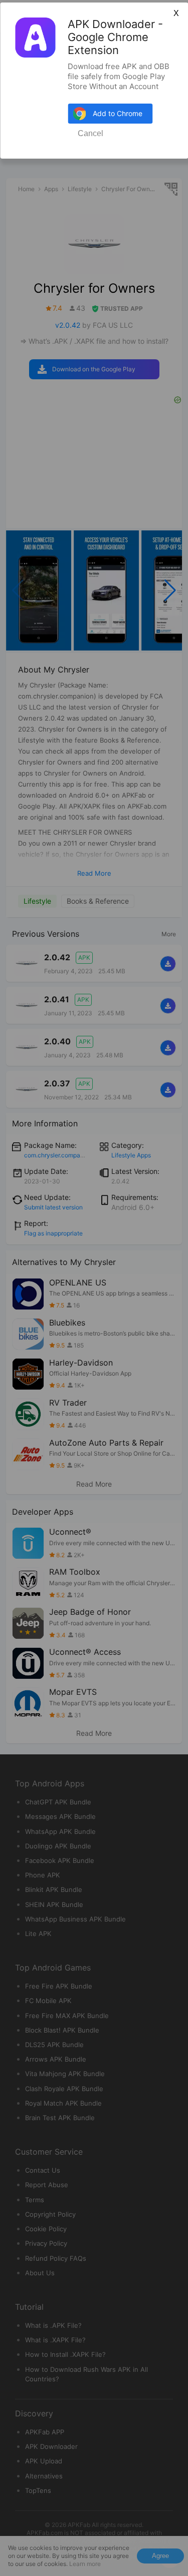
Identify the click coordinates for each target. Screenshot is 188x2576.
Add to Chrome (118, 113)
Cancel (90, 133)
